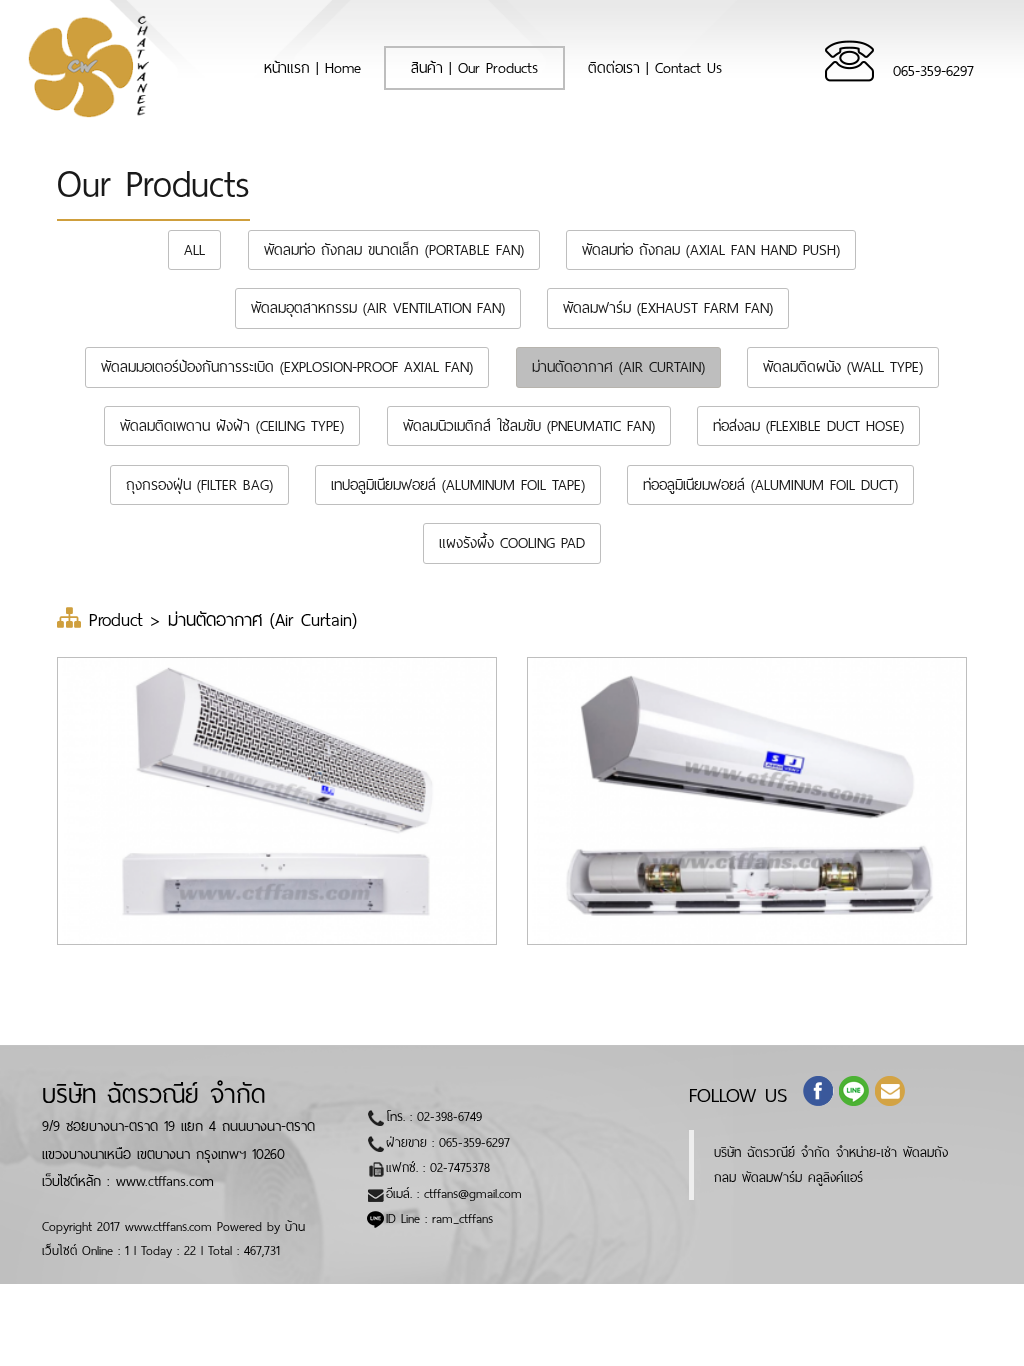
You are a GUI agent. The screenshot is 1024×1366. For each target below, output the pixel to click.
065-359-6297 (933, 71)
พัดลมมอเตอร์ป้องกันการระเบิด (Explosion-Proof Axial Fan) (287, 367)
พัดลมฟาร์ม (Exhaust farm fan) (668, 308)
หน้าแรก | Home (325, 67)
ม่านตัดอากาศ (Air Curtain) (618, 367)
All (194, 250)
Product (120, 620)
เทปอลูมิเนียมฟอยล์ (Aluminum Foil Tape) (458, 485)
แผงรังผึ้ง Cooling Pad (512, 543)
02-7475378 (460, 1168)
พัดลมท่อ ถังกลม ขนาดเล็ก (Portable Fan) (394, 250)
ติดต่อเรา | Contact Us (655, 68)
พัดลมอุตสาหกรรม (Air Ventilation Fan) (378, 308)
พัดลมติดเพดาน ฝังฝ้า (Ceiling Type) (232, 426)
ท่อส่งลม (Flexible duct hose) (808, 426)
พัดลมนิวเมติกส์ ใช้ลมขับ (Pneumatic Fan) (529, 426)
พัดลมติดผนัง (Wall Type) (843, 367)
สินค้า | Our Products (474, 68)
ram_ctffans (462, 1219)
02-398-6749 (449, 1117)
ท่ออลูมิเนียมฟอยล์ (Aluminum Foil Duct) (770, 485)
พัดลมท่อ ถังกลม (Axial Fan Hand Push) (711, 250)
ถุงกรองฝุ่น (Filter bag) (199, 485)
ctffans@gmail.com (473, 1194)
